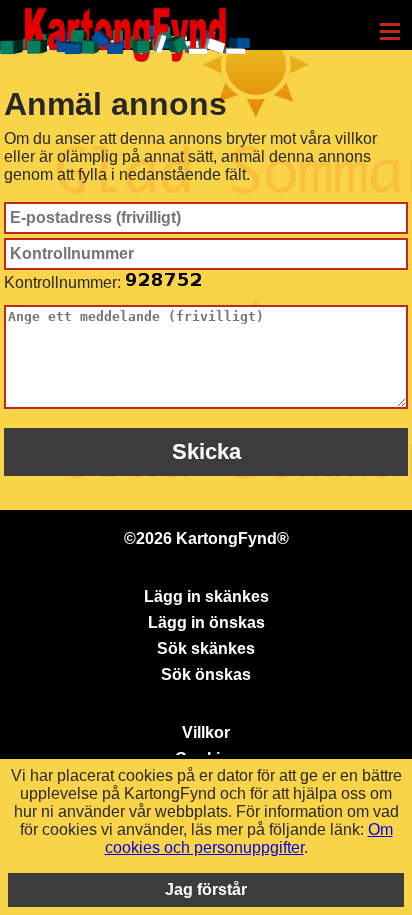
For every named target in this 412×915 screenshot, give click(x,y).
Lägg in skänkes (206, 596)
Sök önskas (206, 674)
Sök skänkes (206, 648)
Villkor (206, 732)
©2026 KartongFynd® (206, 538)
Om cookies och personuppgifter (249, 838)
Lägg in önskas (206, 622)
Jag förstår (206, 889)
